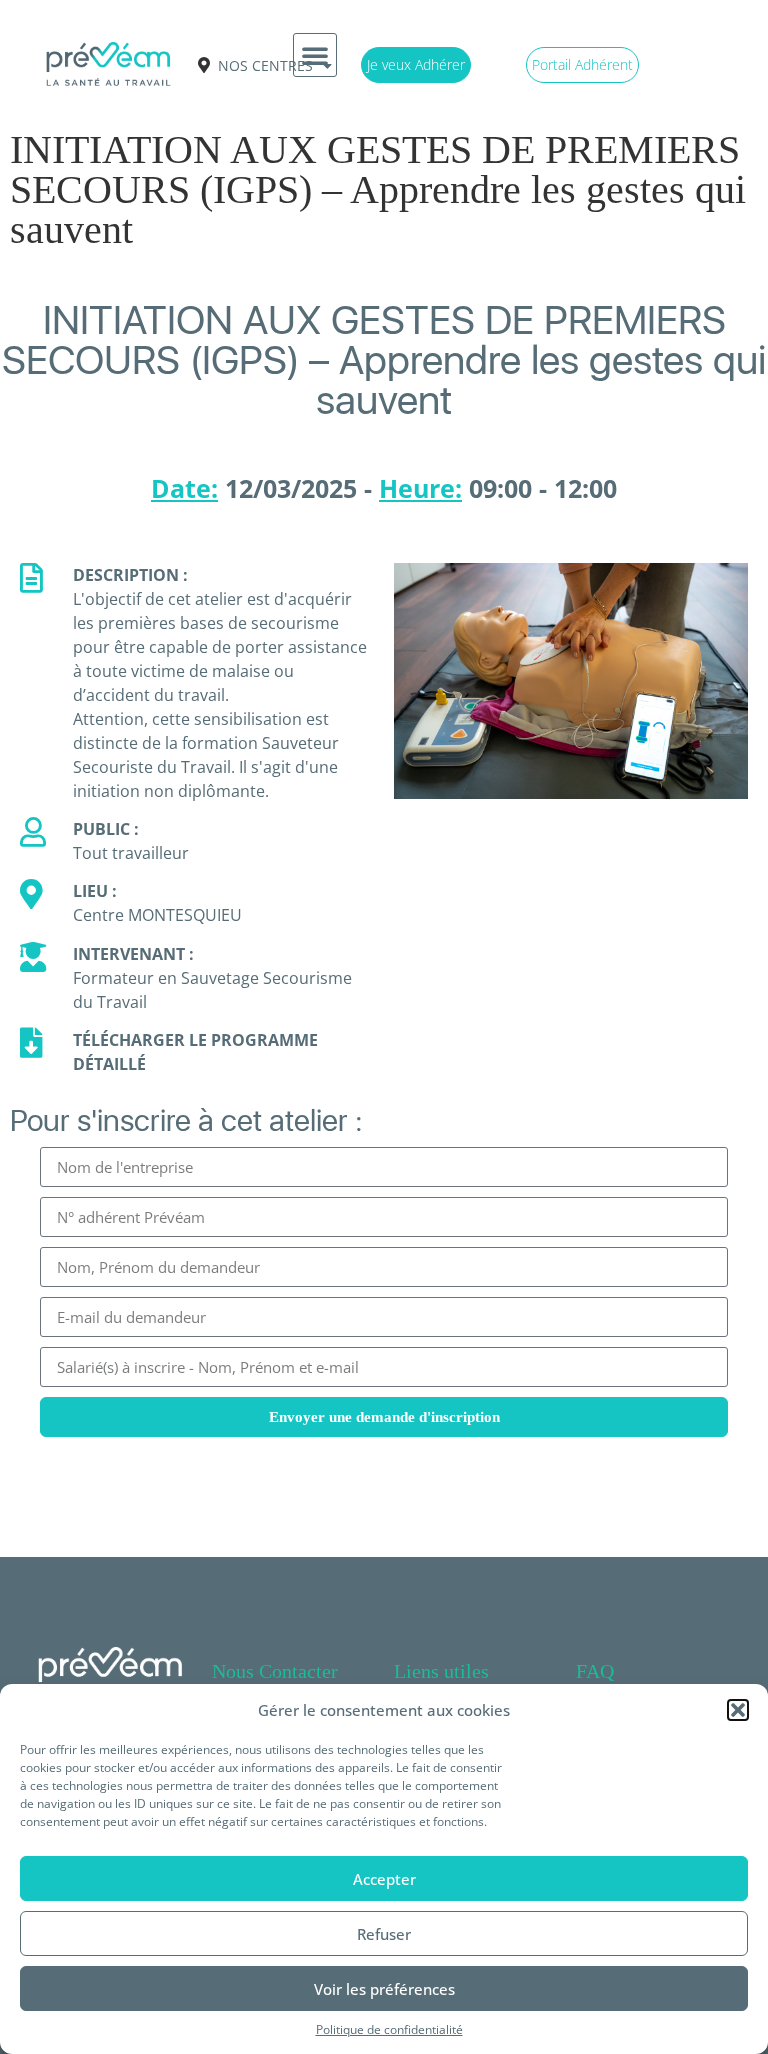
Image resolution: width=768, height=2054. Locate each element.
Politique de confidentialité (389, 2029)
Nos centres (265, 65)
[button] (738, 1710)
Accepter (384, 1879)
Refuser (384, 1934)
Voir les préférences (384, 1989)
